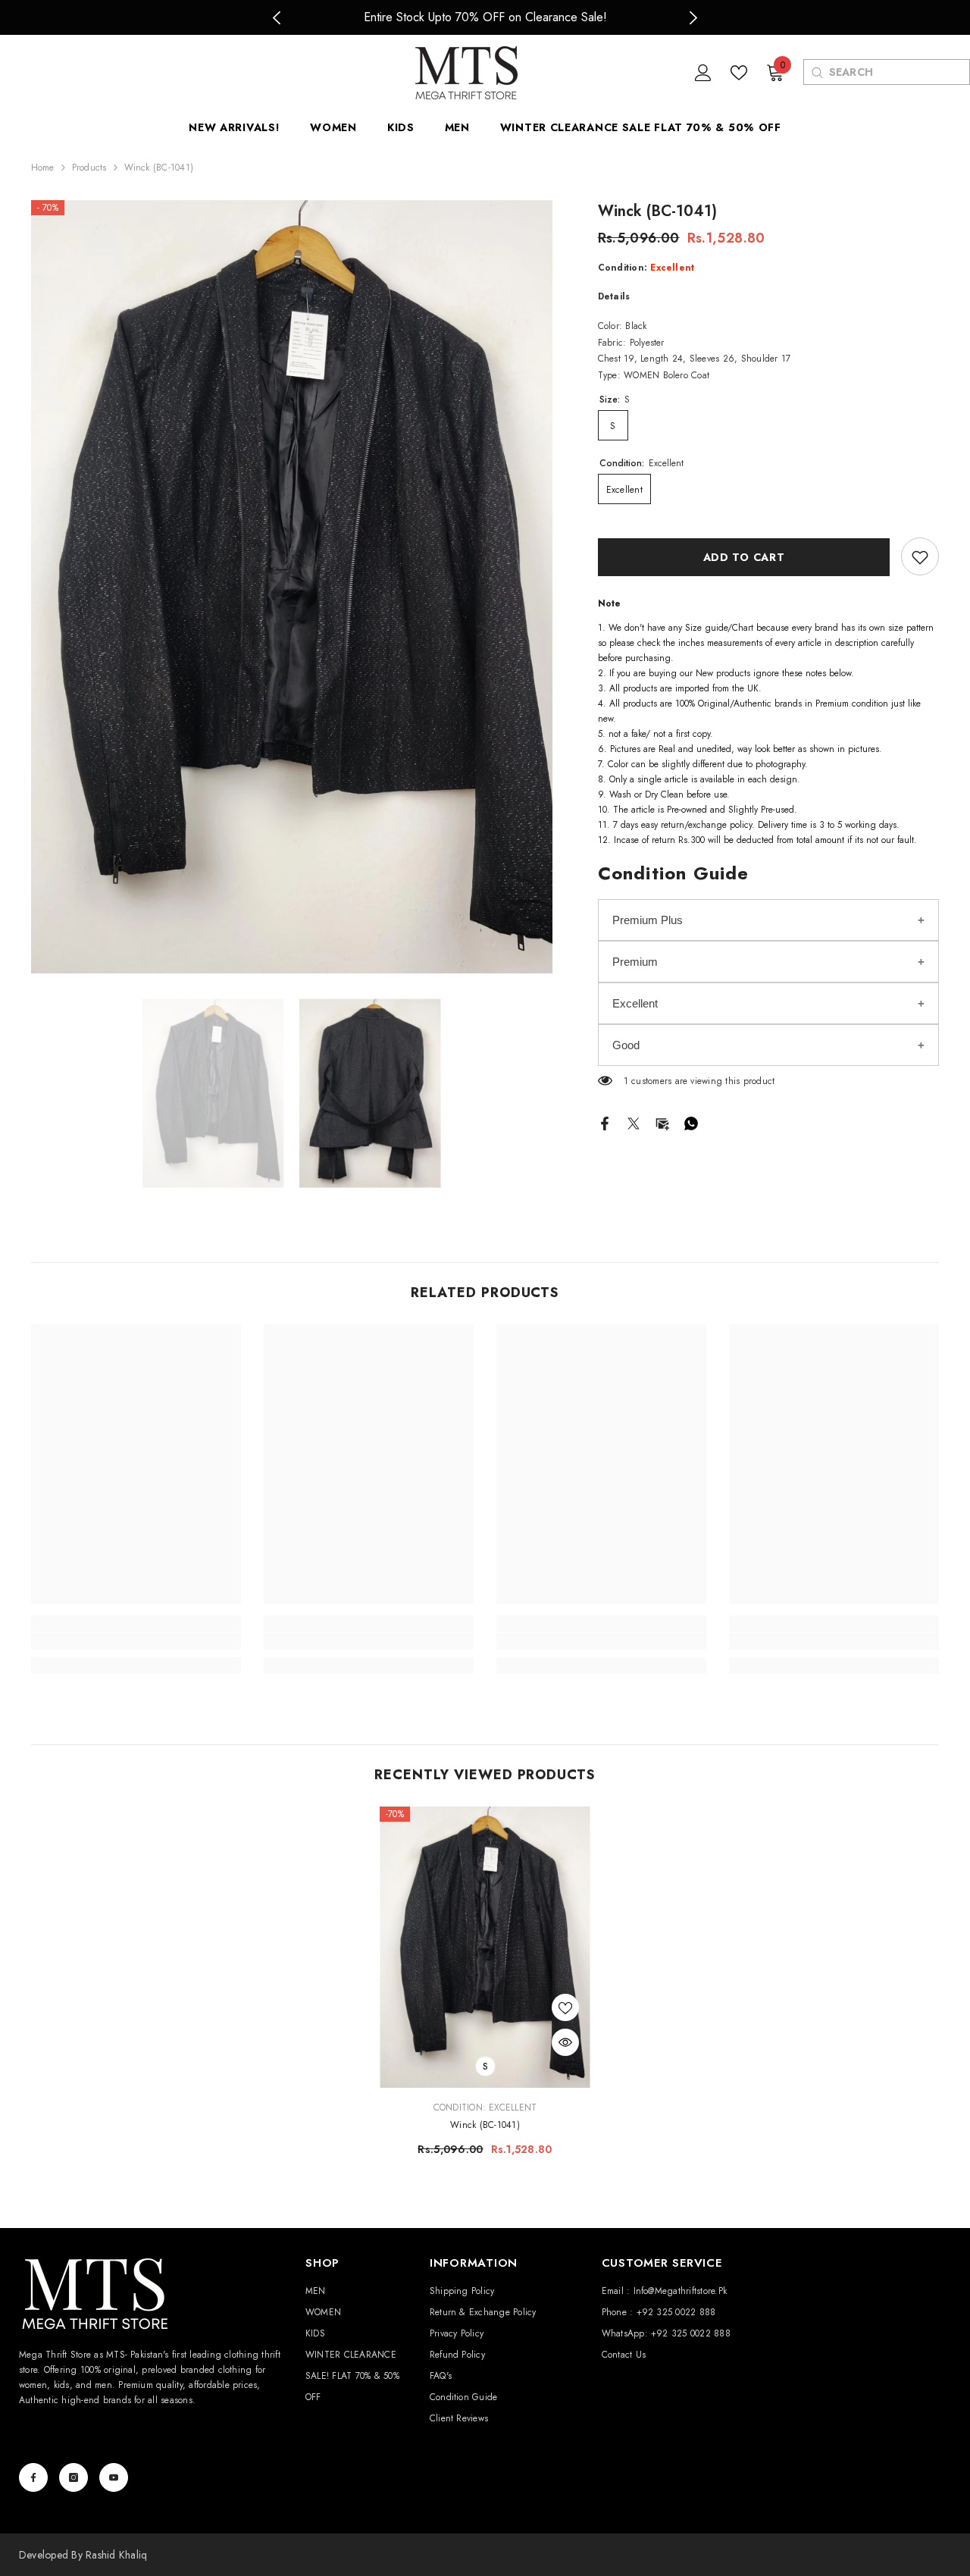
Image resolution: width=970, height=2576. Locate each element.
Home (43, 168)
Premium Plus (648, 920)
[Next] (694, 18)
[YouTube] (114, 2477)
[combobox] (899, 72)
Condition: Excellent (485, 2107)
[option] (485, 17)
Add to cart (744, 557)
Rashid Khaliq (116, 2555)
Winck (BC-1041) (485, 2125)
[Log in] (703, 73)
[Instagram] (74, 2477)
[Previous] (277, 18)
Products (89, 168)
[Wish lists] (739, 73)
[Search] (817, 72)
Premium (635, 962)
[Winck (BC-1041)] (485, 1947)
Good (626, 1045)
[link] (920, 557)
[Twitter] (634, 1122)
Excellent (635, 1003)
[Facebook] (605, 1122)
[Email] (662, 1122)
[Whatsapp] (691, 1122)
